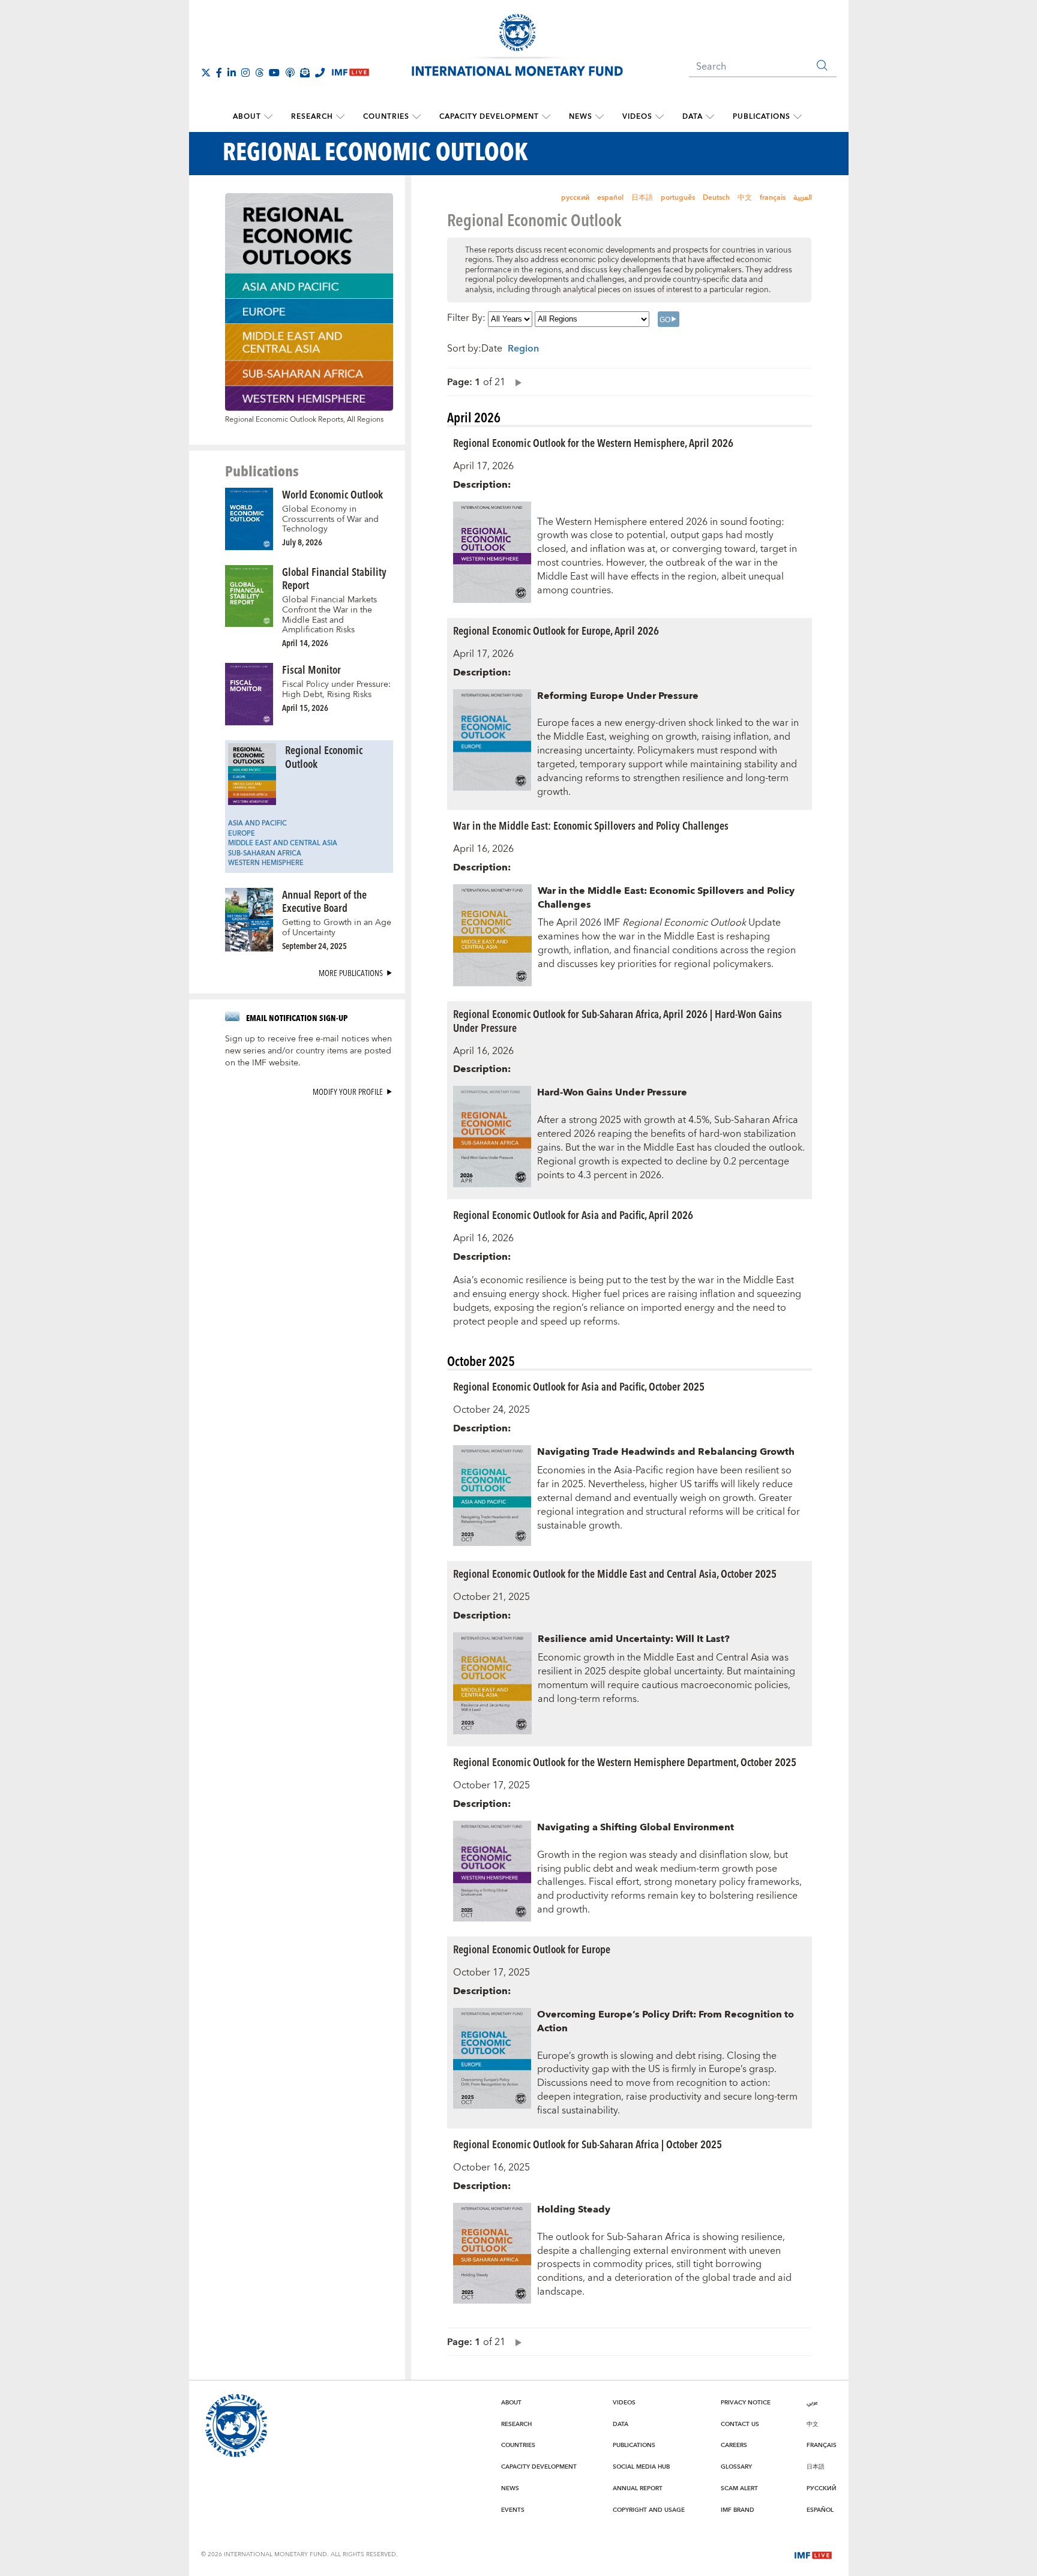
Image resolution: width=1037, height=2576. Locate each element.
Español (820, 2510)
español (610, 198)
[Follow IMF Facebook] (219, 73)
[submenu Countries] (416, 117)
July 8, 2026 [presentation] (302, 542)
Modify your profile (348, 1092)
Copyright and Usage (649, 2510)
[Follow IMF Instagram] (245, 73)
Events (513, 2510)
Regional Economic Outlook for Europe (532, 1949)
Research (312, 117)
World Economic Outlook (332, 494)
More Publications (351, 973)
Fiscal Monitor (311, 669)
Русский (822, 2488)
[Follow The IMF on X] (206, 73)
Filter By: (466, 319)
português (678, 198)
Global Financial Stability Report (334, 578)
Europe (242, 834)
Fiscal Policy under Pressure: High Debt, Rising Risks (336, 690)
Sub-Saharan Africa (265, 853)
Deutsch (716, 198)
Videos (637, 117)
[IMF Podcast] (290, 73)
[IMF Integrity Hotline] (320, 73)
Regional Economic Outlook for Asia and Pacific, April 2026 (573, 1215)
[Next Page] (515, 382)
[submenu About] (268, 117)
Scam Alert (739, 2488)
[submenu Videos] (660, 117)
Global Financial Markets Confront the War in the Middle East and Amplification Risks (329, 615)
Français (822, 2445)
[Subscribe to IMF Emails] (305, 73)
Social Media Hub (641, 2467)
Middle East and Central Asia (283, 843)
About (247, 117)
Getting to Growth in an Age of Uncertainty (337, 928)
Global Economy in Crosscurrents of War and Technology (330, 519)
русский (575, 198)
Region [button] (523, 349)
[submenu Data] (710, 117)
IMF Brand (738, 2510)
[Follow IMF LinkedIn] (232, 73)
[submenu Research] (340, 117)
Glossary (736, 2467)
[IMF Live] (813, 2554)
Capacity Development (489, 117)
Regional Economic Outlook (324, 756)
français (773, 198)
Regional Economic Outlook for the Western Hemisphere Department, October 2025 (625, 1762)
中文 (745, 198)
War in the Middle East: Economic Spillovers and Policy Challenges (591, 825)
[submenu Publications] (798, 117)
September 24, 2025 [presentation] (314, 946)
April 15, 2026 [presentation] (305, 708)
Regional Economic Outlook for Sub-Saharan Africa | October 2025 (588, 2144)
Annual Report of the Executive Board (324, 901)
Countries (386, 117)
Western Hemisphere (266, 863)
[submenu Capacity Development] (546, 117)
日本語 (642, 198)
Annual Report (638, 2488)
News (581, 117)
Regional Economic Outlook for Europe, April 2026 (556, 630)
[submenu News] (600, 117)
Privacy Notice (746, 2403)
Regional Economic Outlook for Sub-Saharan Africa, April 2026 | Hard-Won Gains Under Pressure (618, 1020)
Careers (734, 2445)
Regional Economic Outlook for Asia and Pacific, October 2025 (579, 1386)
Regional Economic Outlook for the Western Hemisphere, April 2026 (593, 442)
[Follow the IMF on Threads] (259, 73)
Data (693, 117)
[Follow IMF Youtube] (274, 73)
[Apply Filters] (669, 319)
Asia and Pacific (257, 823)
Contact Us (740, 2424)
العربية (803, 198)
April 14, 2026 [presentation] (305, 643)
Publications (762, 117)
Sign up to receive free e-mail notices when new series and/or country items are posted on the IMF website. (308, 1051)
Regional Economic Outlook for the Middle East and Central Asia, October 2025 (615, 1573)
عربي (812, 2403)
